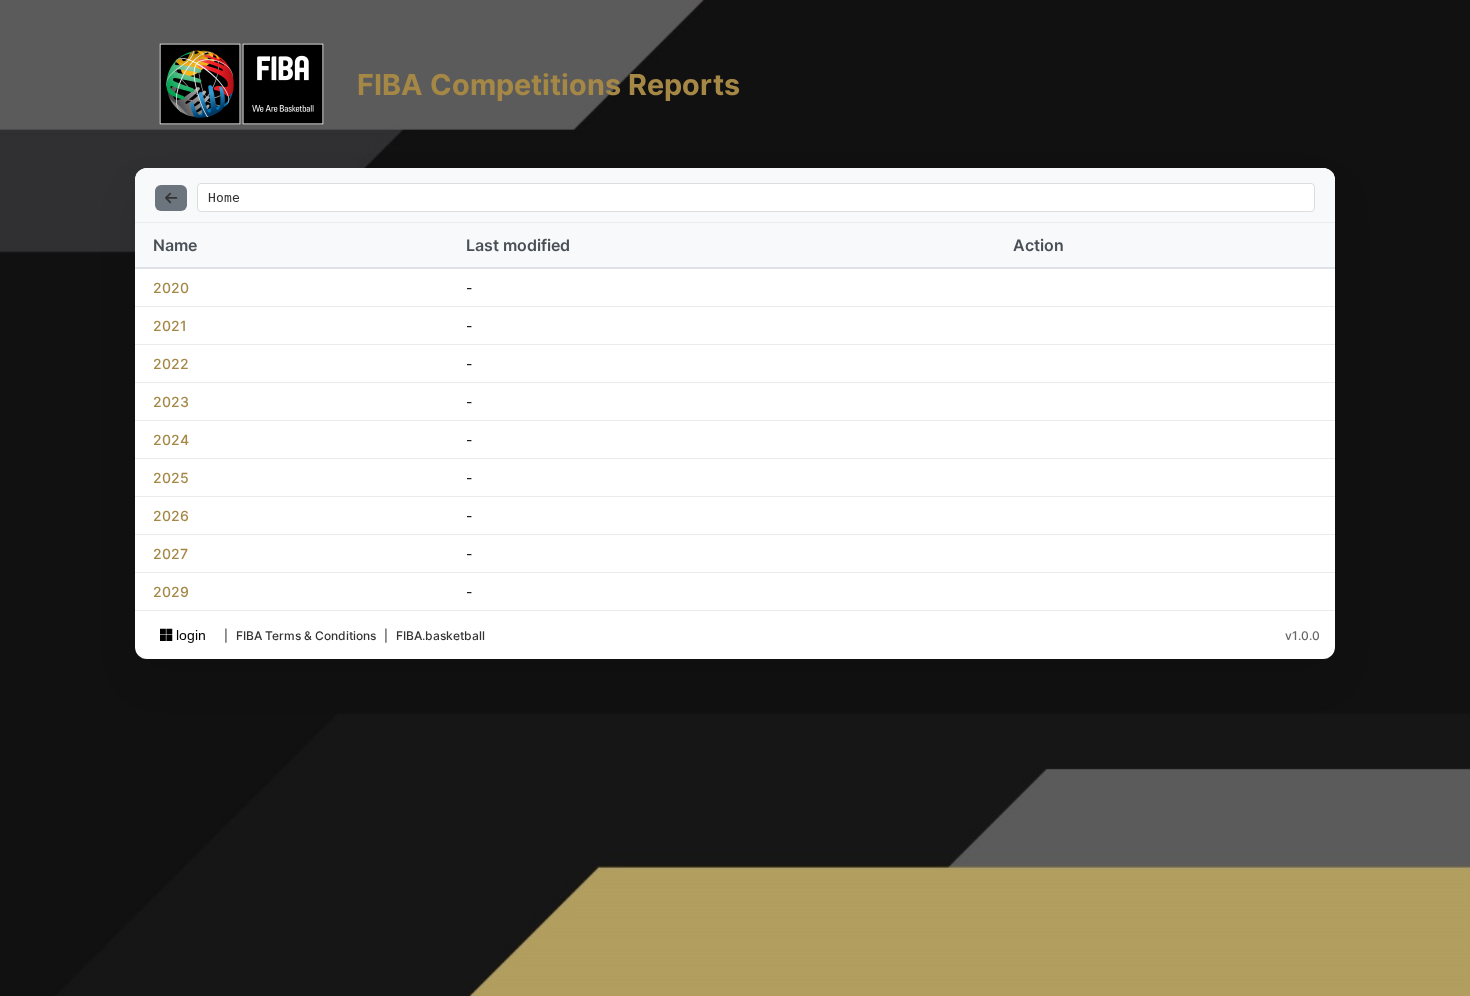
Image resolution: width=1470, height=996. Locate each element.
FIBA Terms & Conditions (306, 635)
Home (224, 197)
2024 (171, 439)
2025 (171, 477)
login (189, 635)
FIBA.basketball (440, 635)
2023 (171, 401)
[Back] (171, 198)
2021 (170, 325)
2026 (171, 515)
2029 (171, 591)
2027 (170, 553)
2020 (171, 287)
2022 (171, 363)
